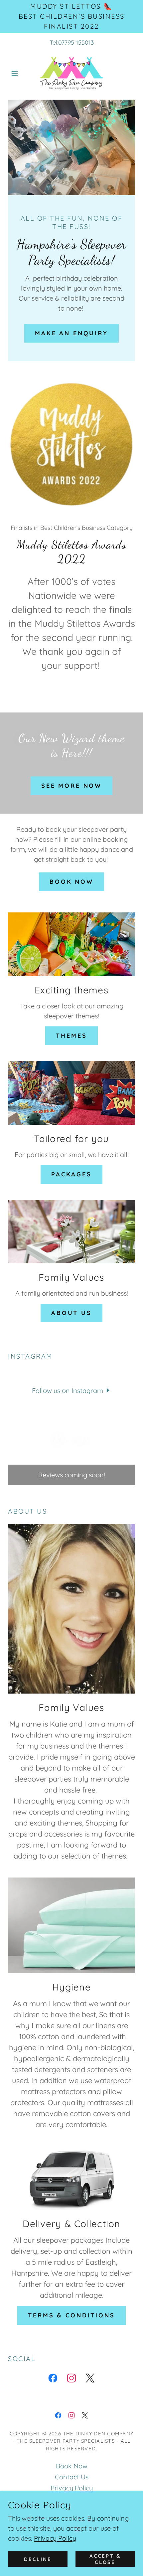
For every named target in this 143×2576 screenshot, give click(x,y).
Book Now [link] (72, 2466)
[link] (71, 73)
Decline (38, 2559)
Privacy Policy (55, 2538)
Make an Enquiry (71, 333)
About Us (71, 1313)
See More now (71, 786)
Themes (71, 1036)
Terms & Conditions (71, 2315)
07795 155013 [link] (76, 42)
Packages (71, 1174)
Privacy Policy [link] (72, 2488)
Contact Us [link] (72, 2477)
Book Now (71, 882)
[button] (17, 73)
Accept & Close (105, 2559)
